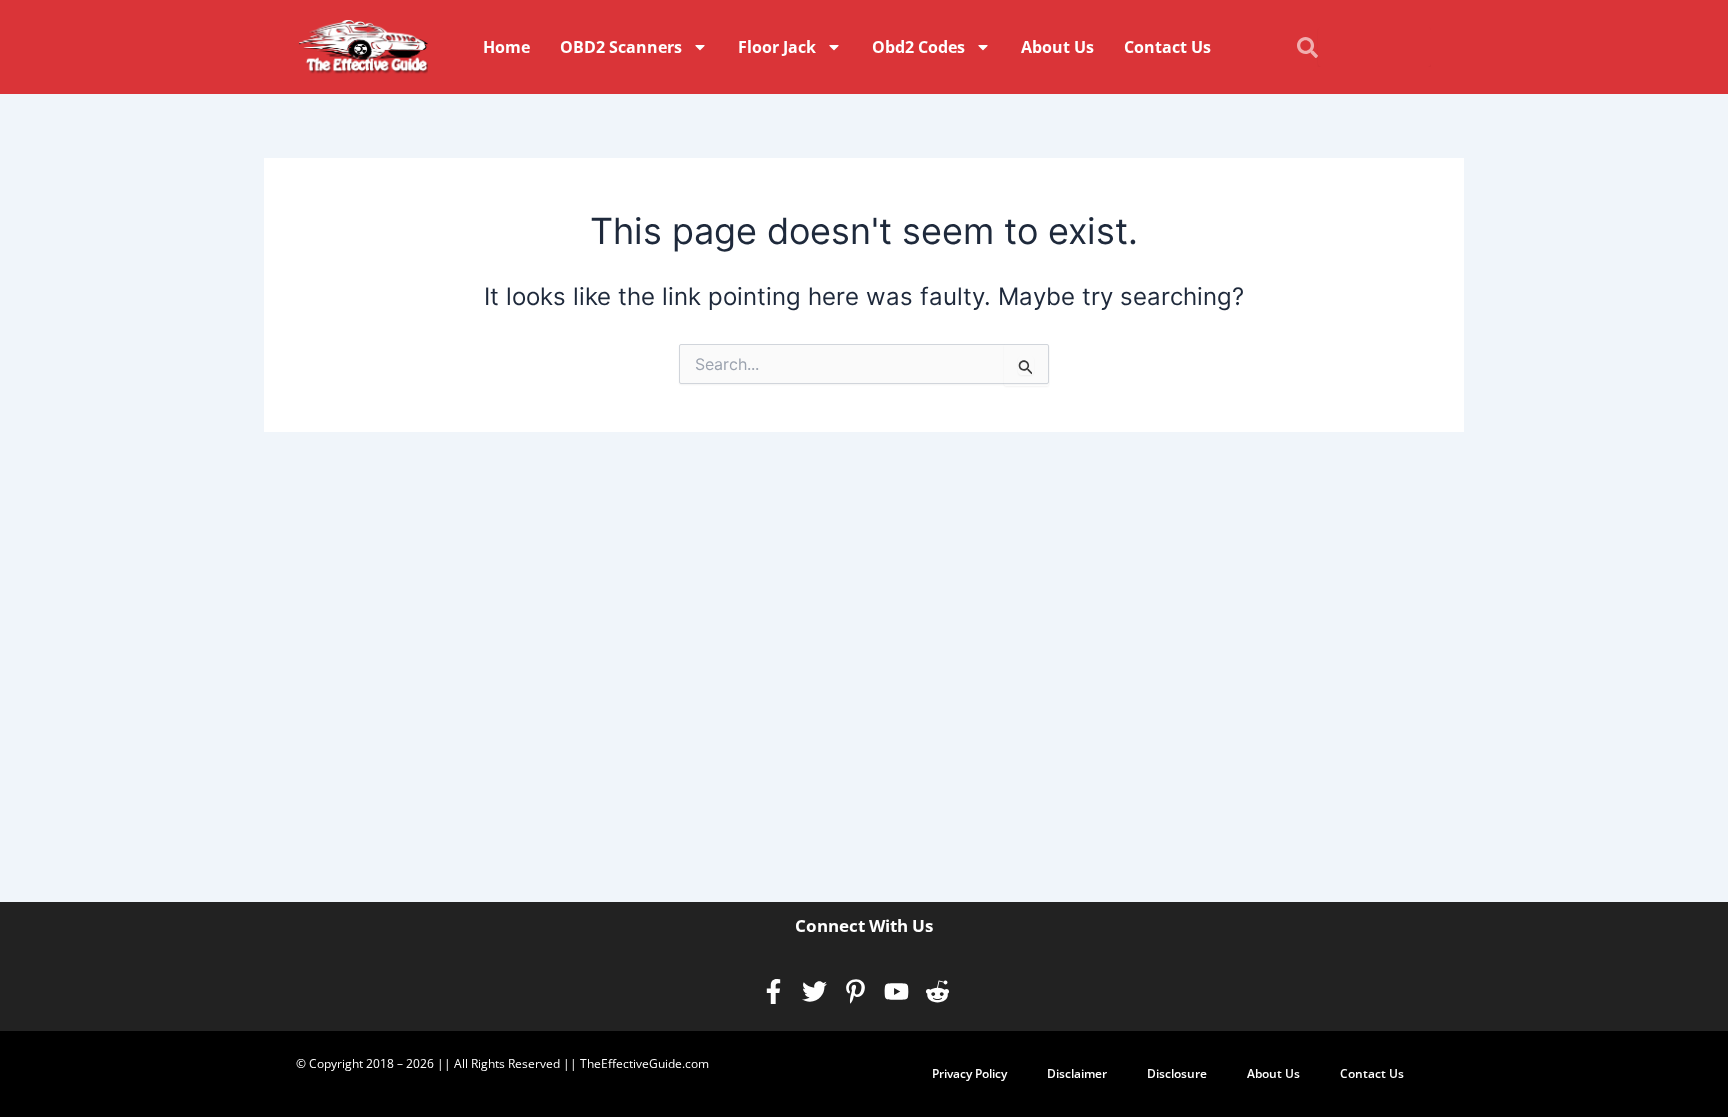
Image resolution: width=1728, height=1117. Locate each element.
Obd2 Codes (918, 47)
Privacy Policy (969, 1073)
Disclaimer (1077, 1073)
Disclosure (1177, 1073)
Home (506, 47)
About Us (1057, 47)
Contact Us (1167, 47)
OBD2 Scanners (621, 47)
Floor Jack (777, 47)
